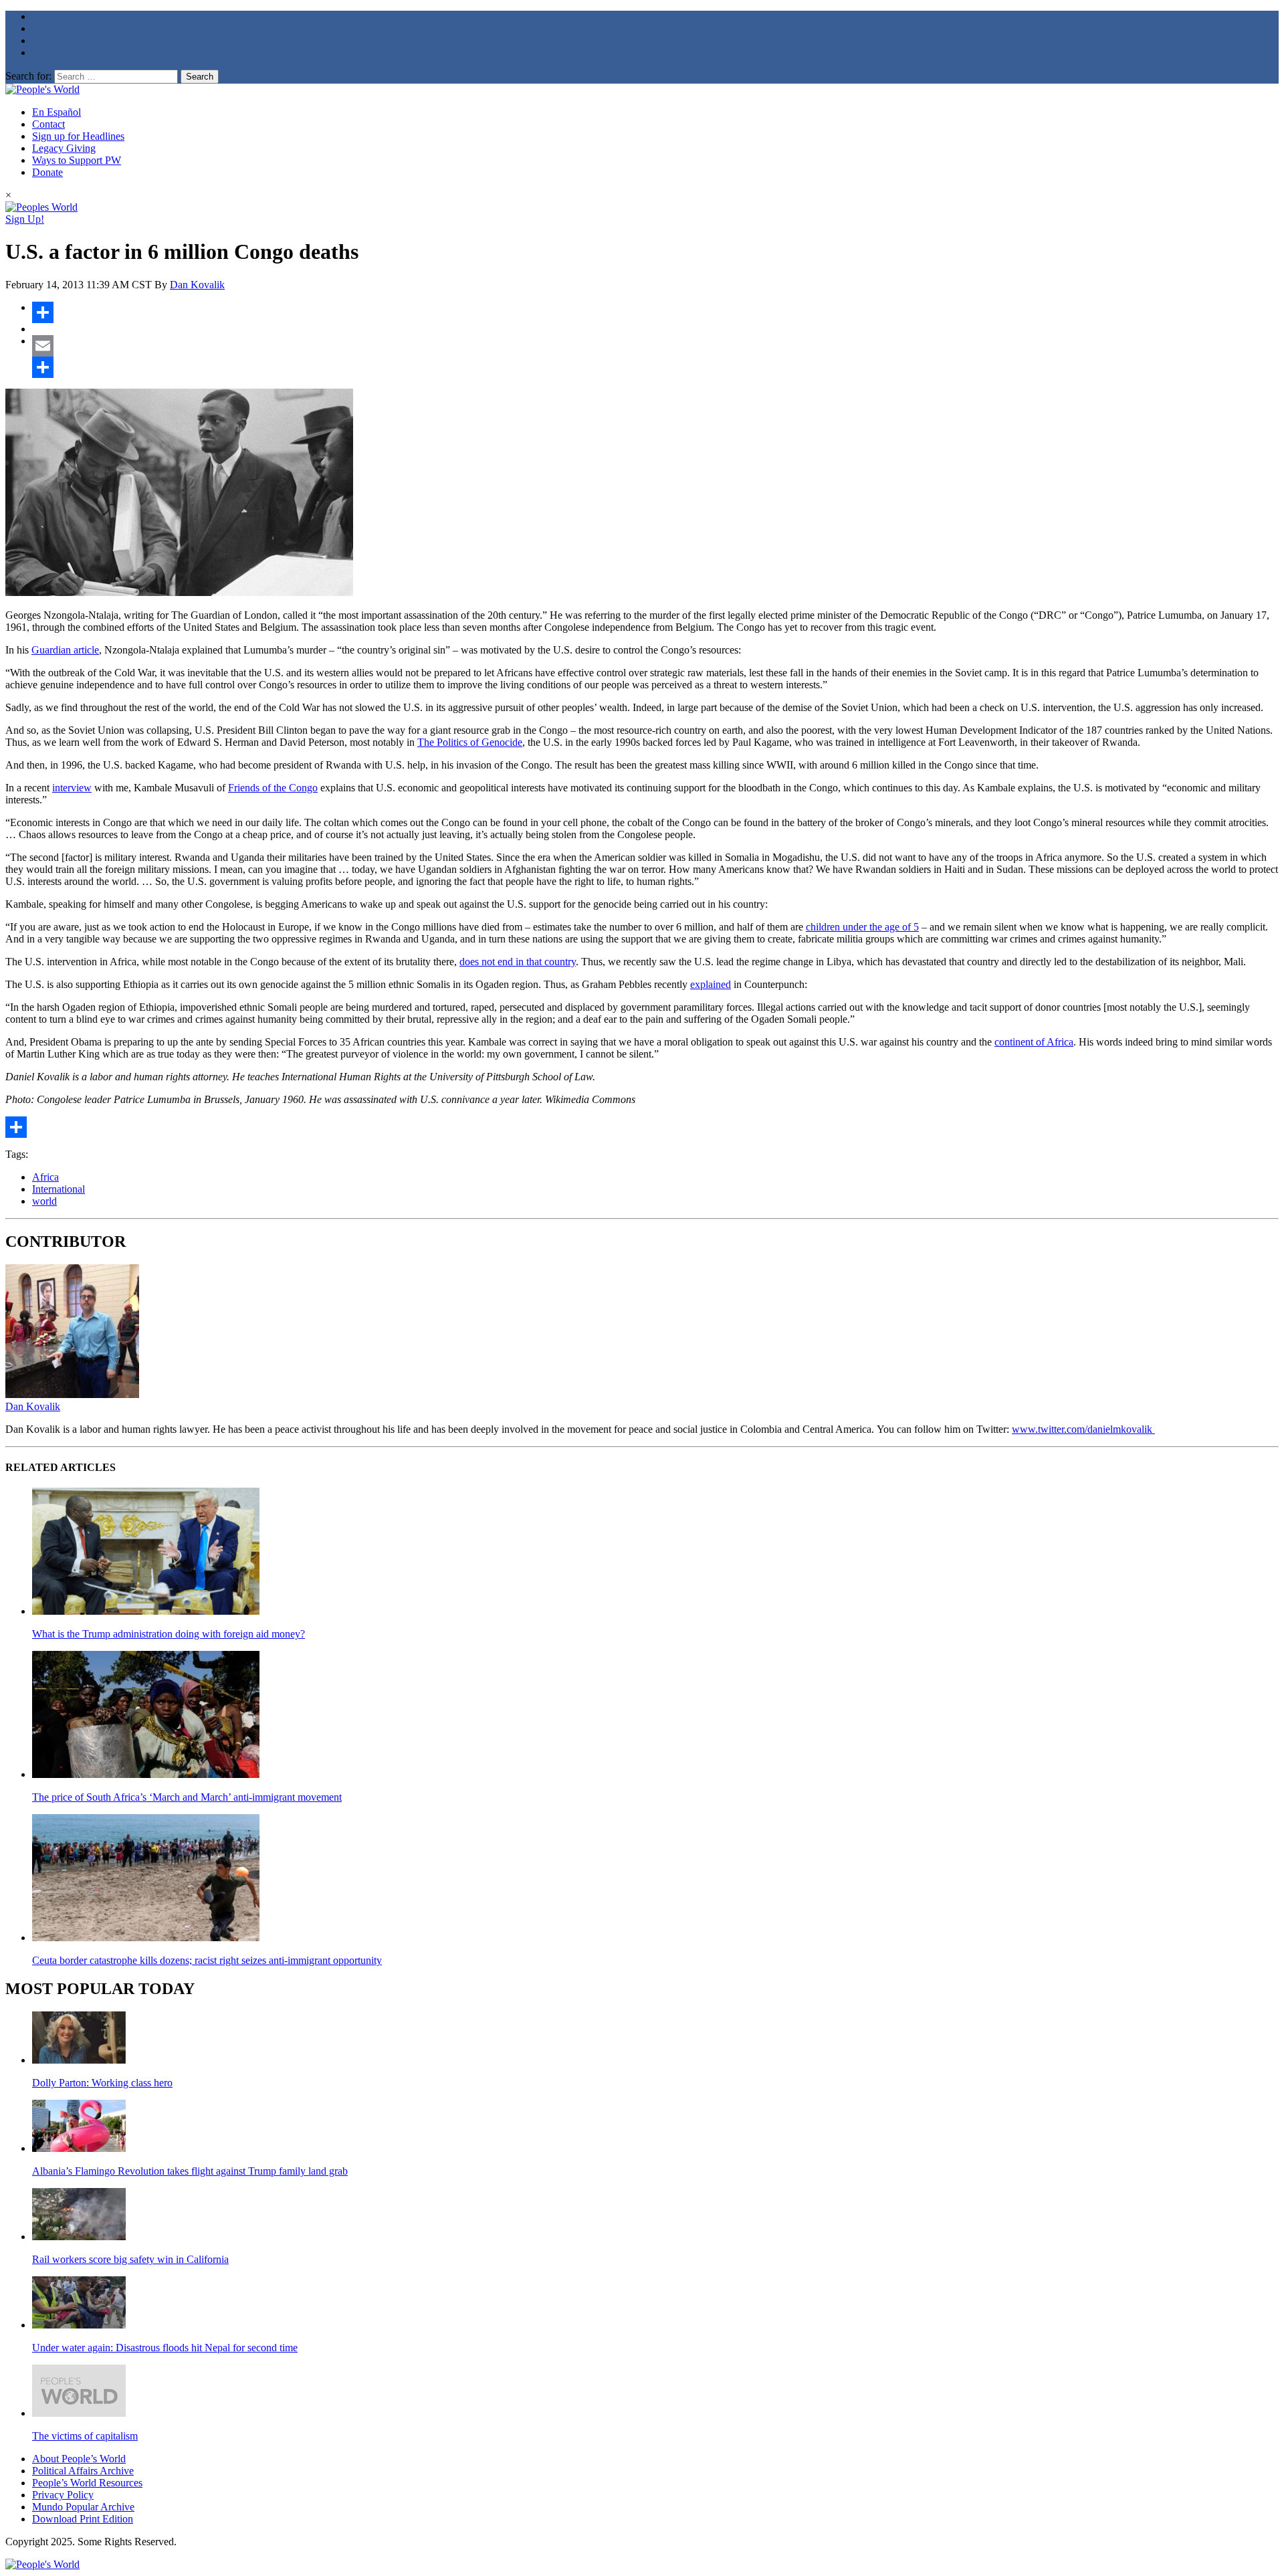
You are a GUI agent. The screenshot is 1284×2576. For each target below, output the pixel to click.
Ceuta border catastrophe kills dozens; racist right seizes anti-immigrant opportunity (207, 1960)
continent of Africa (1034, 1042)
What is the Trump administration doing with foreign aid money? (169, 1634)
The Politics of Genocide (470, 742)
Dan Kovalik (197, 285)
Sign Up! (25, 219)
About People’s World (79, 2459)
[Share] (655, 312)
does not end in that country (518, 962)
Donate (47, 172)
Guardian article (65, 650)
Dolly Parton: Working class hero (102, 2083)
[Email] (655, 346)
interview (72, 788)
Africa (45, 1177)
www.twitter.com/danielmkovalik (1083, 1429)
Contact (48, 124)
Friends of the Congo (273, 788)
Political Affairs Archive (83, 2471)
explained (711, 984)
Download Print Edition (83, 2519)
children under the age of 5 (862, 927)
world (44, 1201)
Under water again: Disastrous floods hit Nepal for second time (165, 2348)
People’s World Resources (87, 2483)
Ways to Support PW (77, 160)
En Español (57, 112)
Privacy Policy (63, 2495)
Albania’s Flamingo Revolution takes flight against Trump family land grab (190, 2171)
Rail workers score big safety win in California (130, 2259)
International (59, 1189)
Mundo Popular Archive (83, 2507)
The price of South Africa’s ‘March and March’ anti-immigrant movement (187, 1797)
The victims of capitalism (85, 2436)
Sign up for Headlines (78, 136)
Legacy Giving (64, 148)
